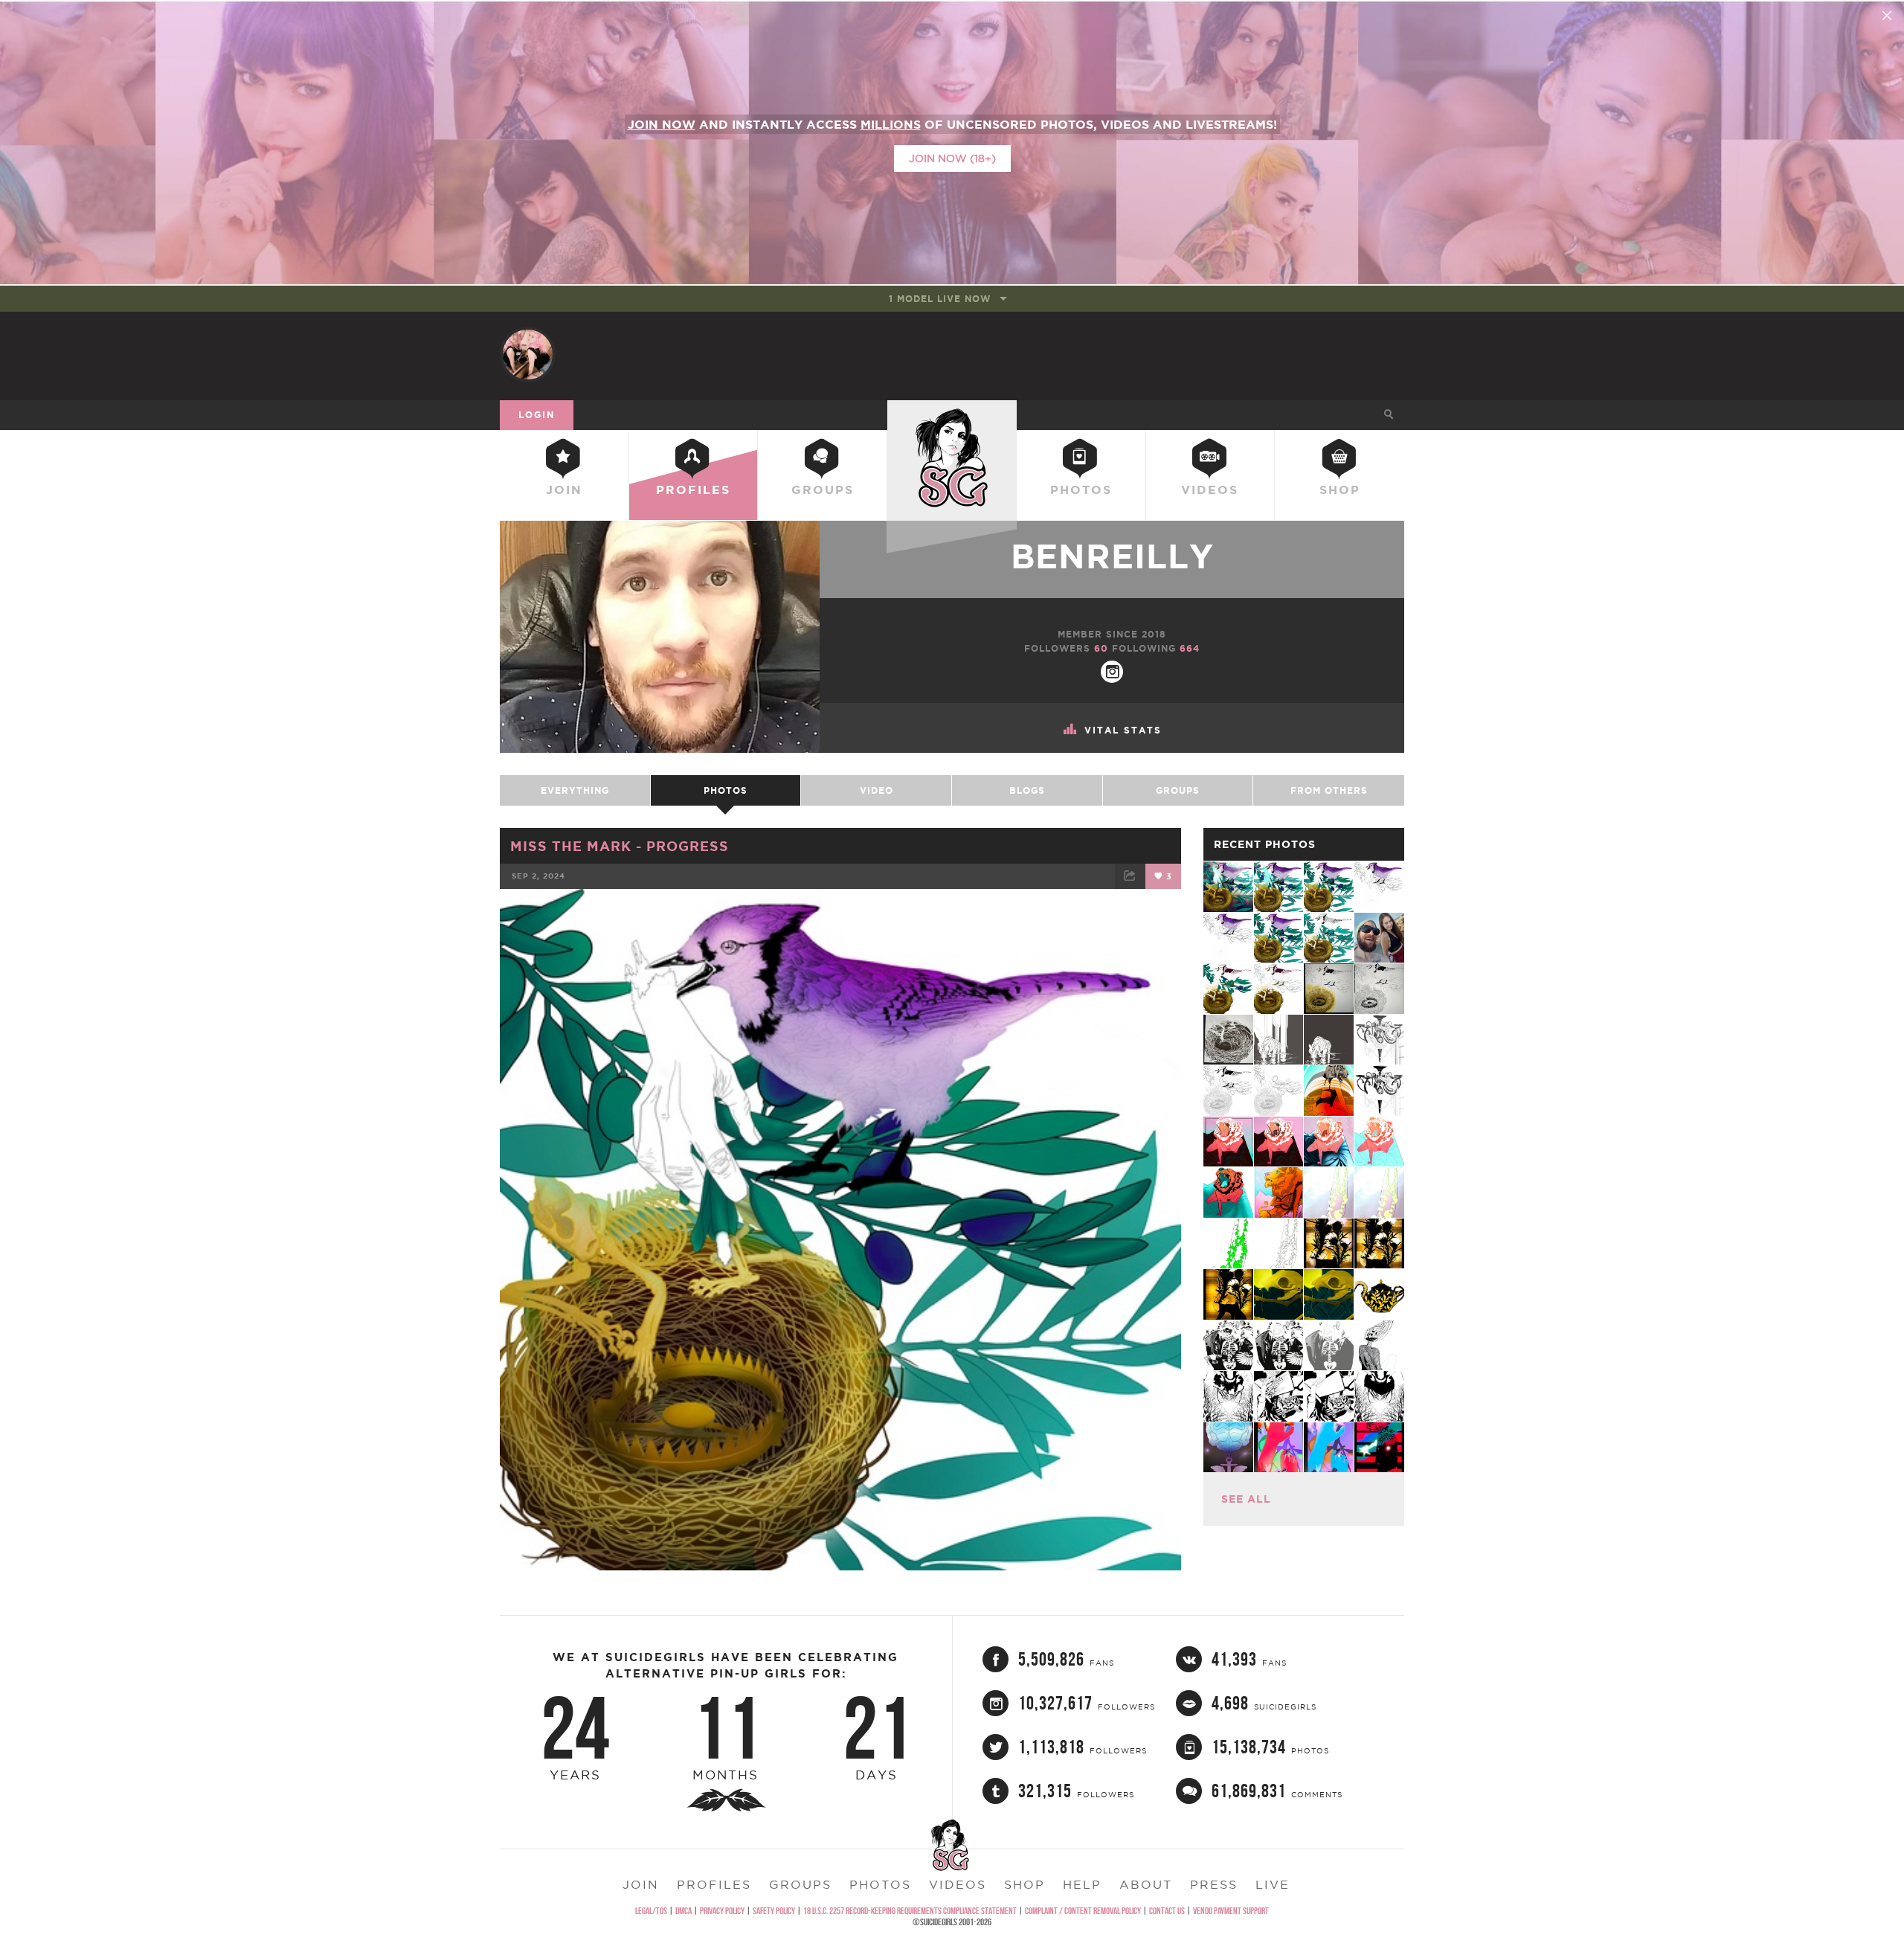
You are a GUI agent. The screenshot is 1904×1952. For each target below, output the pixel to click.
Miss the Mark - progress (620, 846)
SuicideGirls (952, 414)
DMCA (684, 1911)
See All (1246, 1499)
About (1146, 1884)
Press (1214, 1884)
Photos (1081, 489)
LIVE (1273, 1884)
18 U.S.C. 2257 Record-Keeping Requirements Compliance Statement (910, 1911)
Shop (1340, 489)
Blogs (1027, 790)
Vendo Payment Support (1231, 1911)
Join (564, 489)
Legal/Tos (651, 1911)
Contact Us (1167, 1911)
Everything (575, 790)
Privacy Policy (722, 1911)
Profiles (693, 489)
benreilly (1112, 556)
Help (1082, 1884)
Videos (1210, 489)
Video (877, 790)
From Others (1329, 790)
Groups (823, 489)
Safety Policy (774, 1911)
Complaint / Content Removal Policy (1083, 1911)
